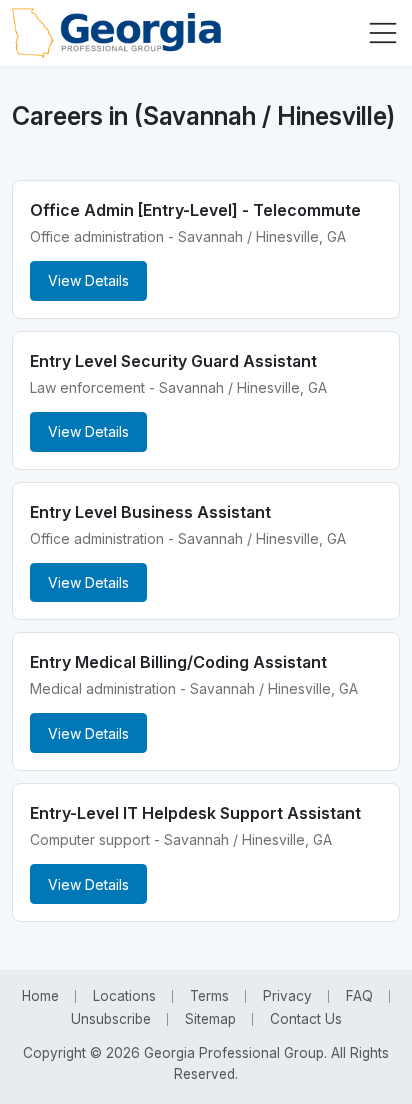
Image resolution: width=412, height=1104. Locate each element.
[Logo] (116, 33)
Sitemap (210, 1019)
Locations (124, 996)
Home (40, 996)
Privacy (287, 996)
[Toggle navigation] (383, 33)
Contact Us (306, 1019)
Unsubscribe (111, 1019)
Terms (209, 996)
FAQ (359, 996)
